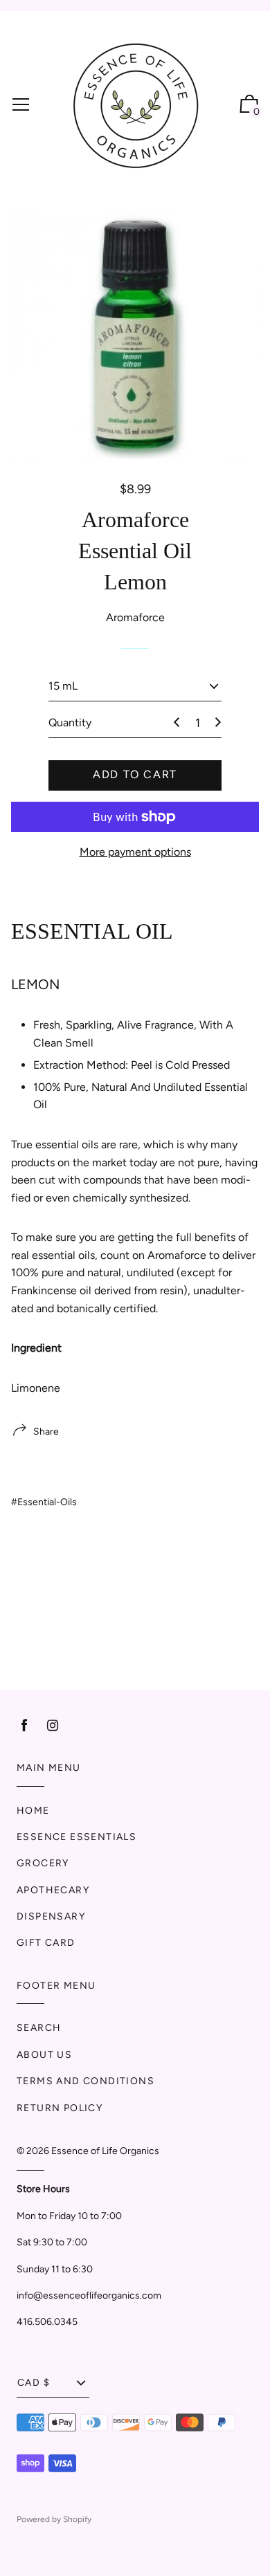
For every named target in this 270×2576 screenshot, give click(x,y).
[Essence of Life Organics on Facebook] (24, 1726)
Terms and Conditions (85, 2081)
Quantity (70, 723)
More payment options (135, 852)
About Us (44, 2055)
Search (39, 2028)
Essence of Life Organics (105, 2151)
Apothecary (53, 1890)
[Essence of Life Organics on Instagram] (53, 1726)
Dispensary (51, 1916)
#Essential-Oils (44, 1502)
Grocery (43, 1863)
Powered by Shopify (54, 2519)
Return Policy (60, 2108)
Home (33, 1811)
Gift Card (46, 1943)
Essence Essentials (76, 1837)
